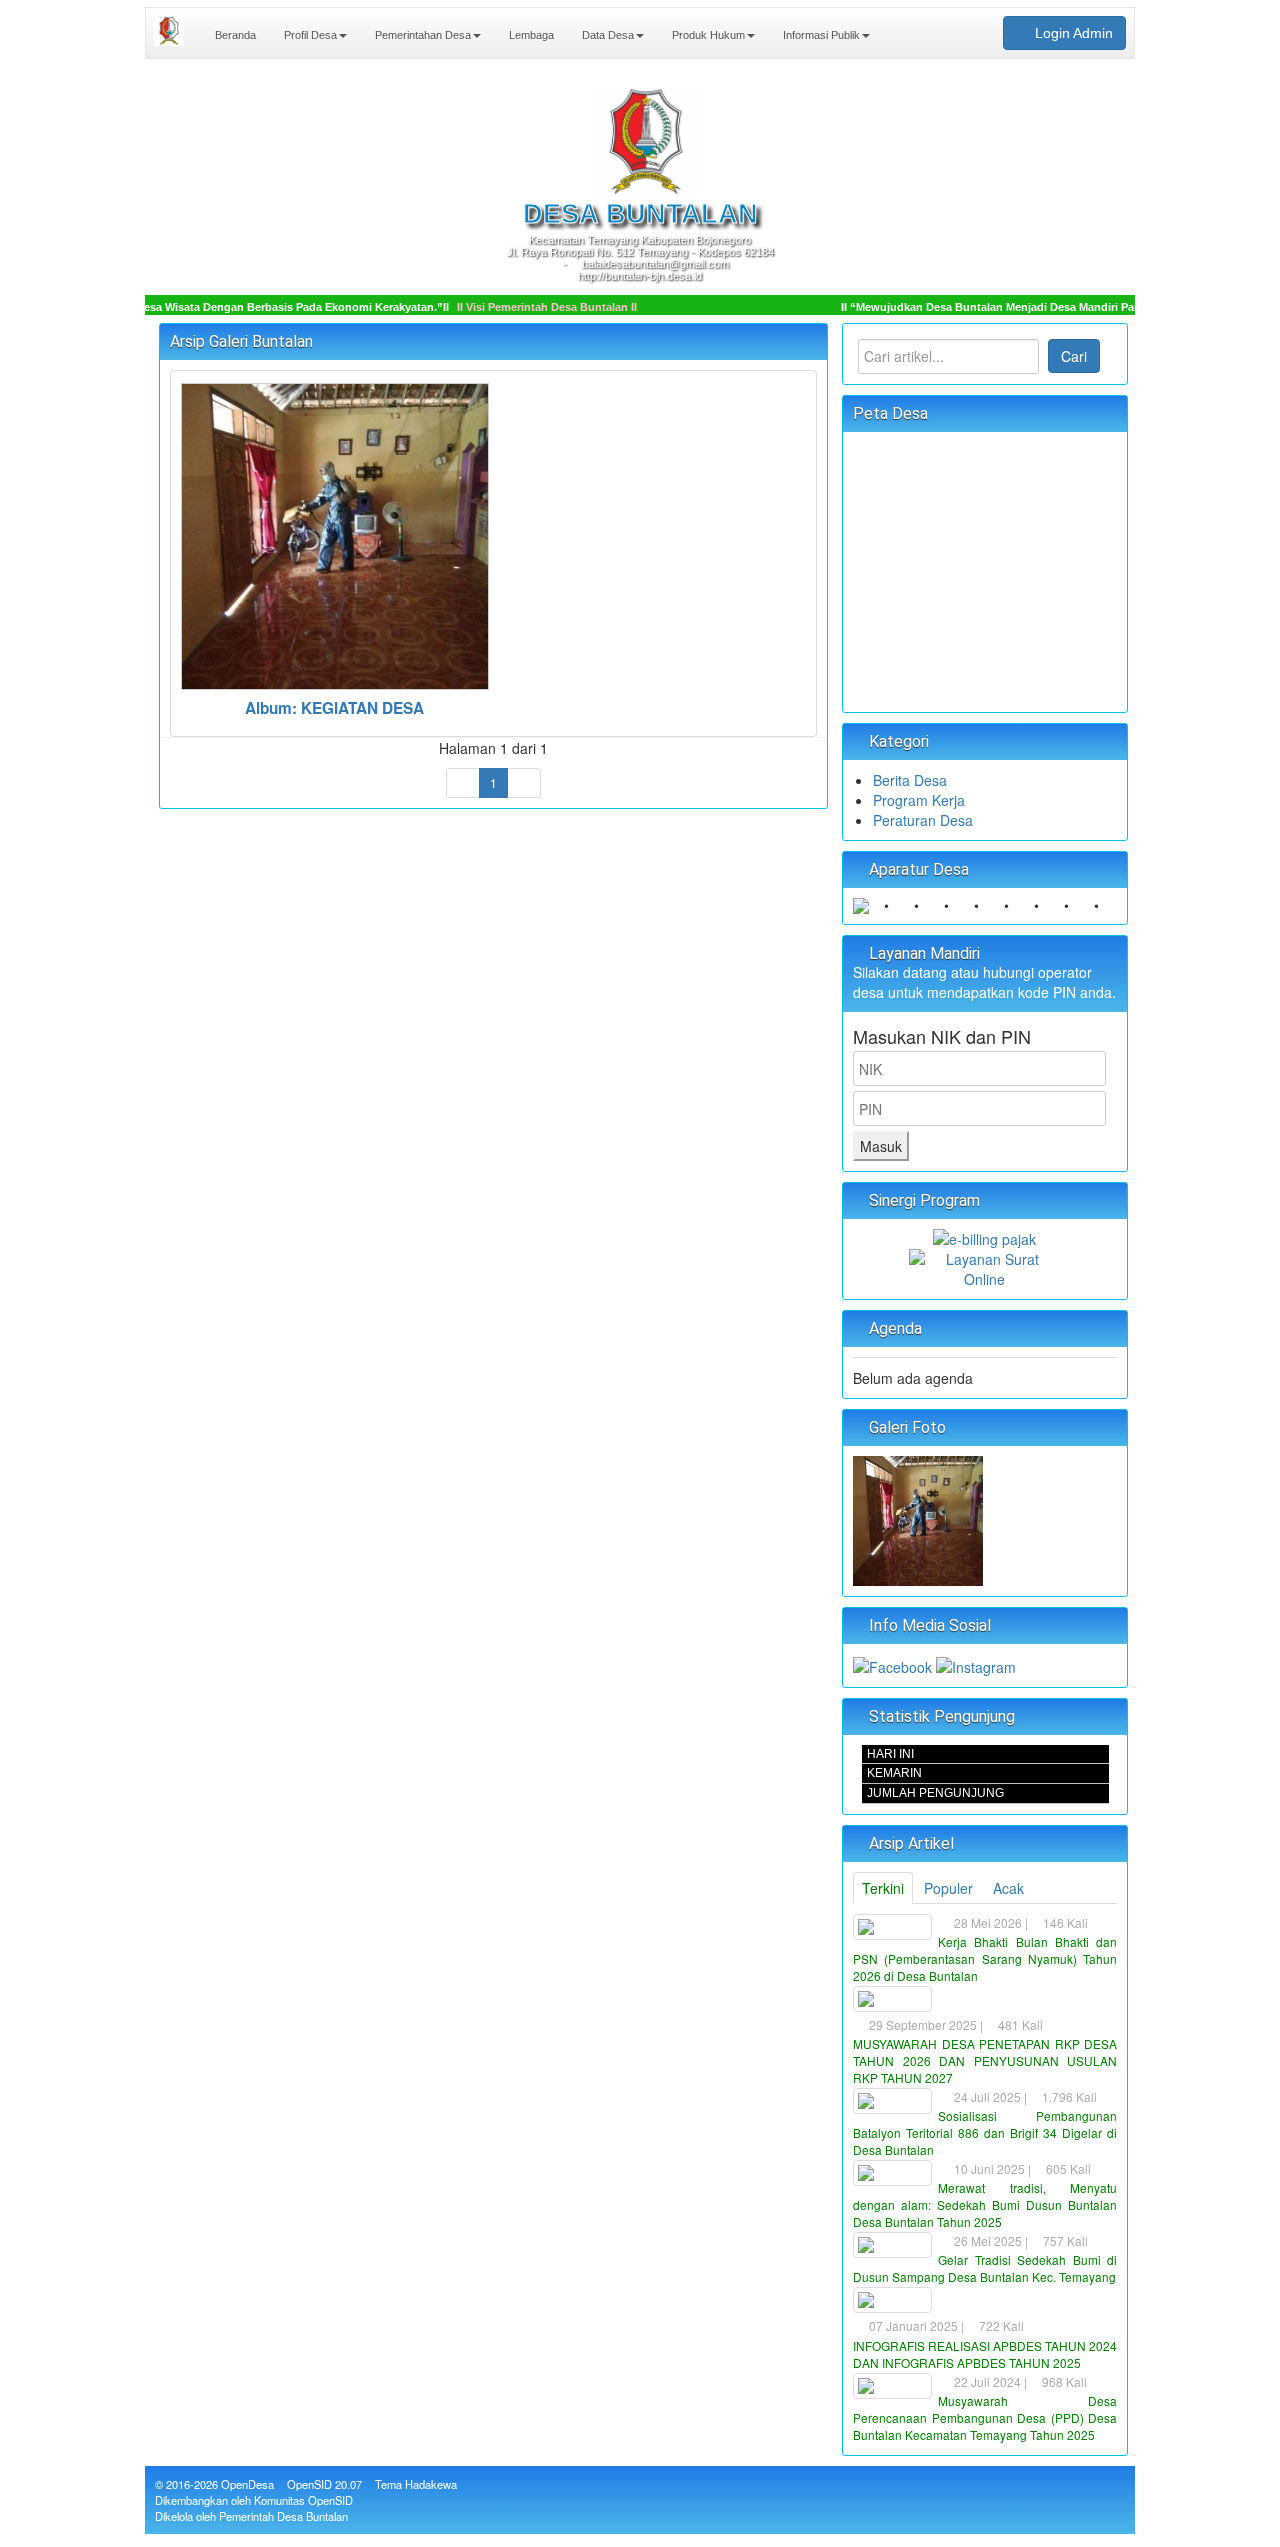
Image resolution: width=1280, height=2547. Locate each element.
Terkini (883, 1888)
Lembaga (530, 35)
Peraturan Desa (923, 820)
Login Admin (1072, 33)
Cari (1074, 356)
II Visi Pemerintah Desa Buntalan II (520, 307)
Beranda (234, 35)
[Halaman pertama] (463, 783)
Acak (1008, 1888)
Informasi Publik (820, 35)
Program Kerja (919, 800)
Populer (948, 1888)
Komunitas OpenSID (303, 2500)
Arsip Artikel (909, 1843)
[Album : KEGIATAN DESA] (918, 1519)
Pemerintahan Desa (421, 35)
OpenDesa (247, 2484)
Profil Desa (309, 35)
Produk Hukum (707, 35)
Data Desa (606, 35)
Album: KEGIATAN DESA (334, 708)
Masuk (881, 1146)
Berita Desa (910, 780)
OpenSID (309, 2484)
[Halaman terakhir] (524, 783)
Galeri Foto (905, 1427)
